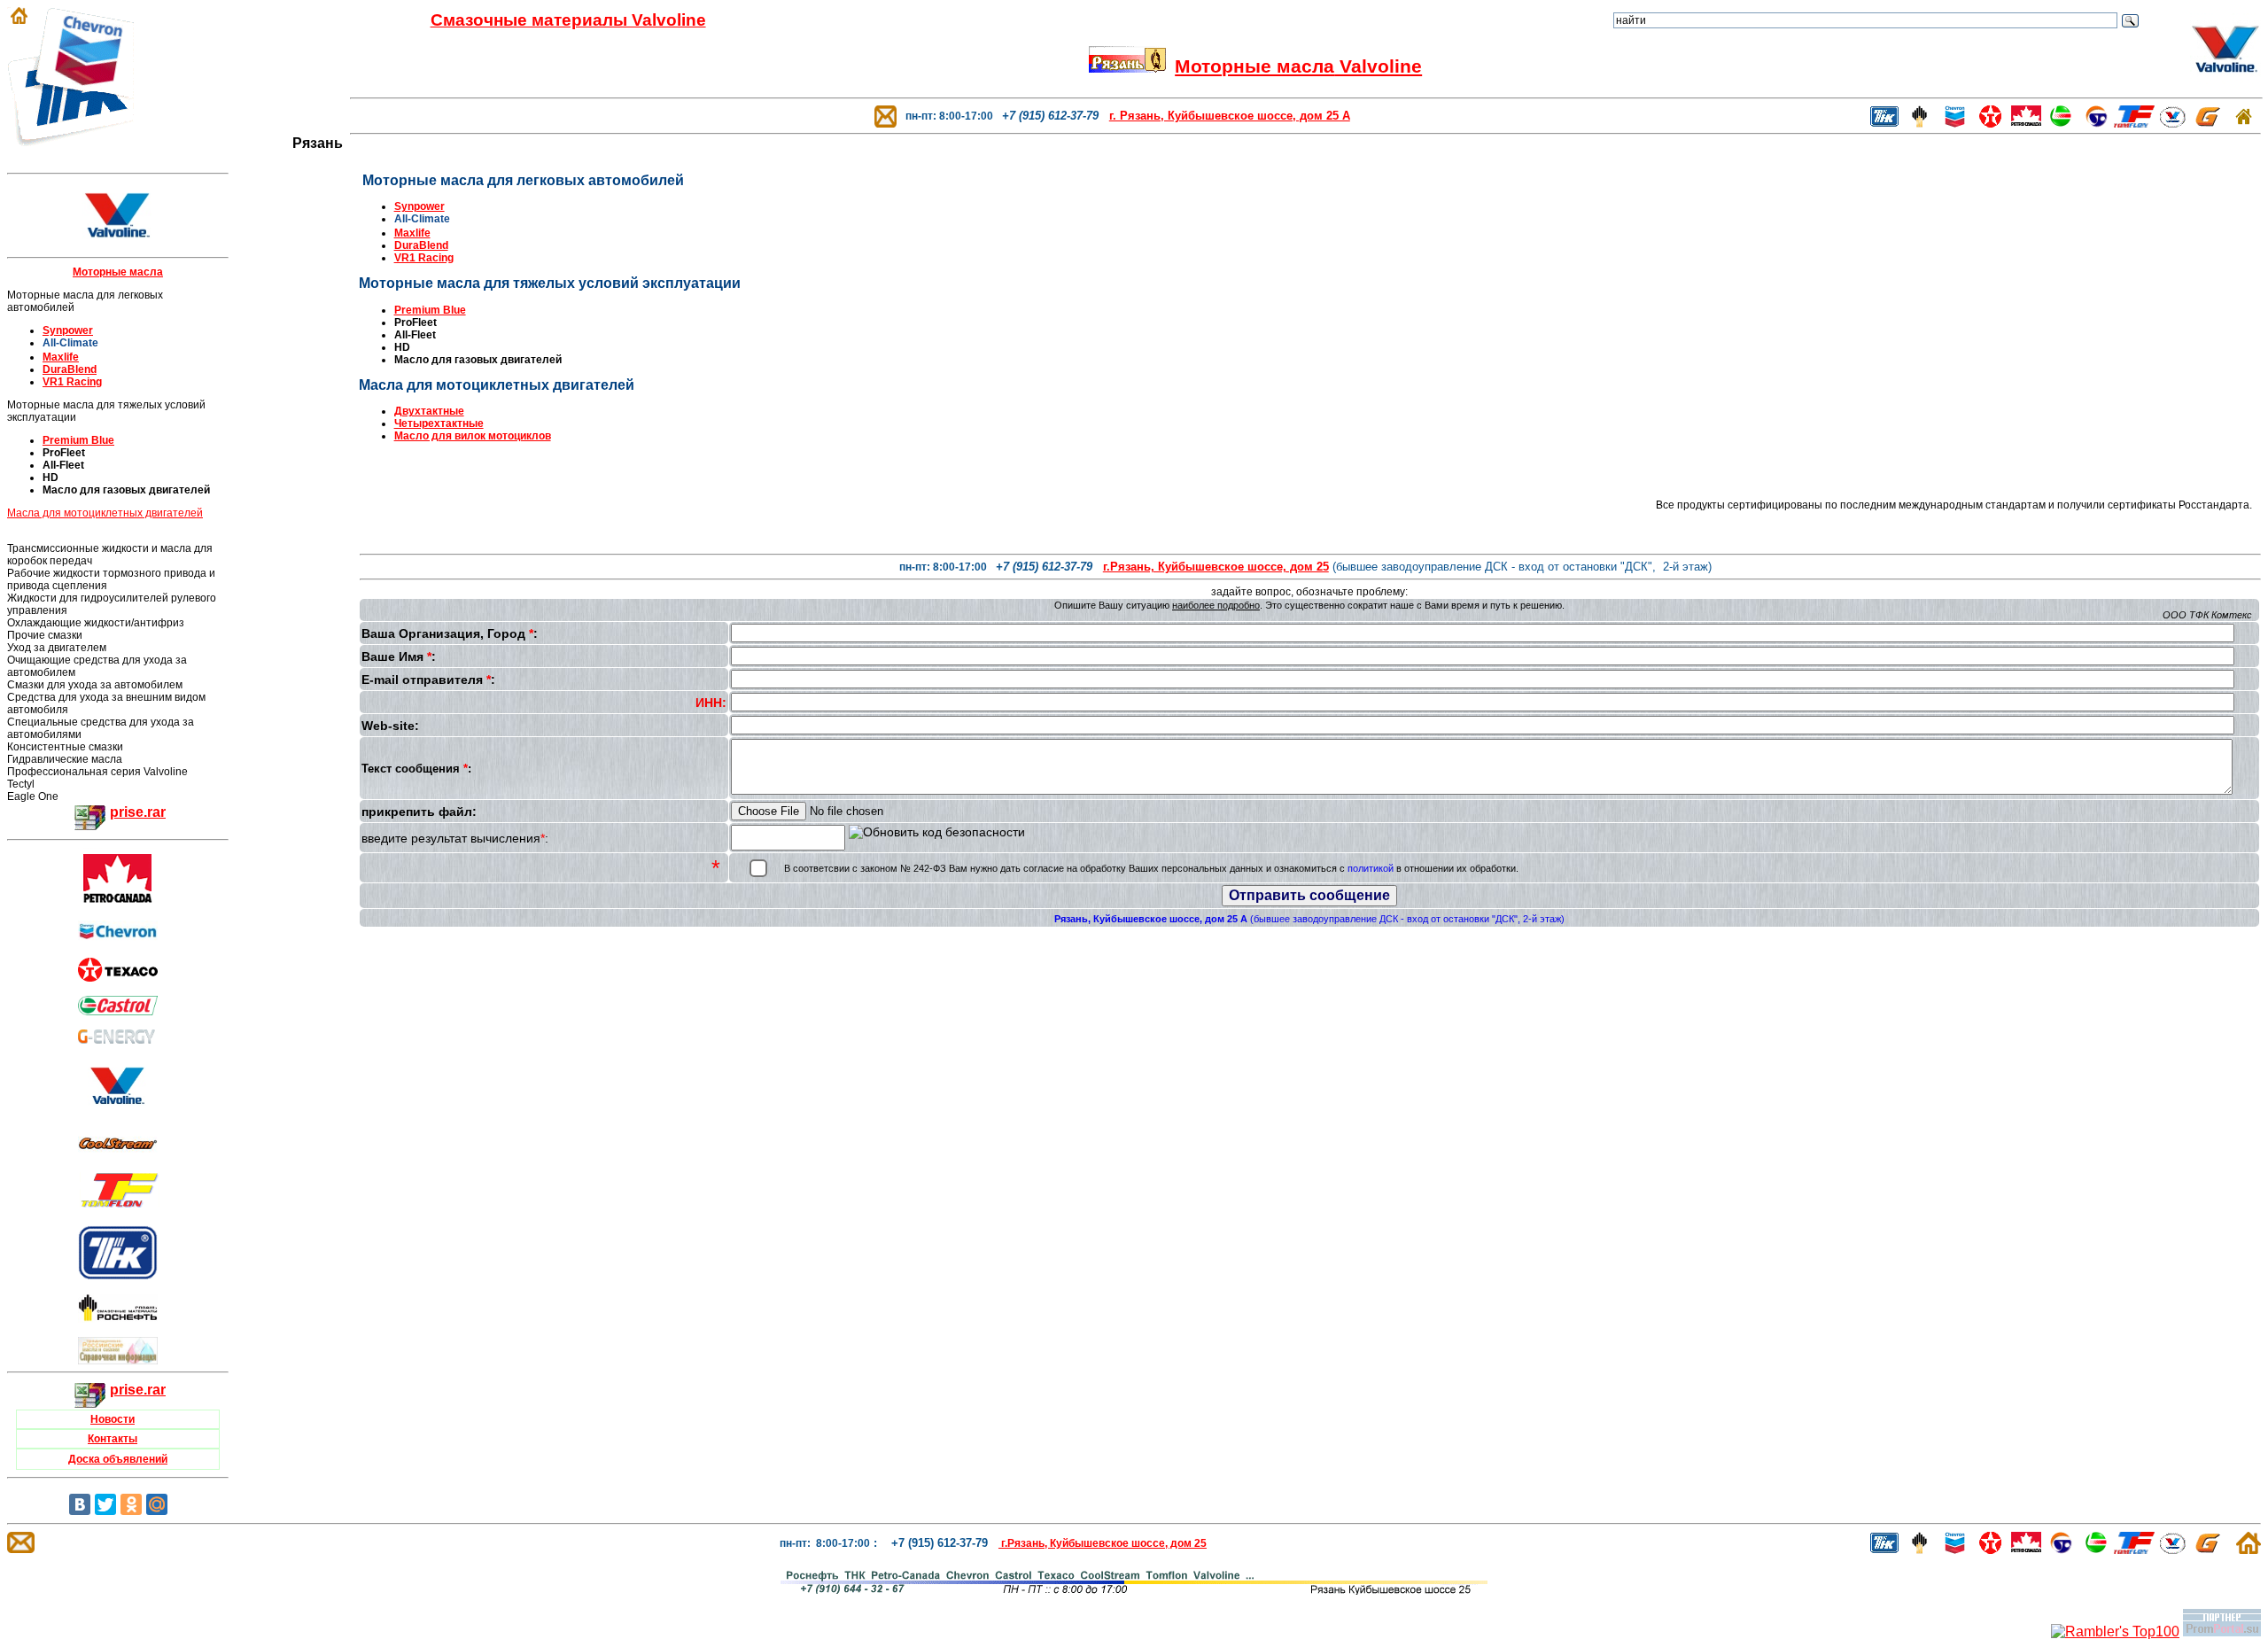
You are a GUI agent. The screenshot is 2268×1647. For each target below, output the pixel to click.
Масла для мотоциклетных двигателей (105, 513)
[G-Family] (118, 1039)
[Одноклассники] (131, 1504)
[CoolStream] (2097, 123)
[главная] (2244, 120)
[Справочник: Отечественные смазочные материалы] (118, 1360)
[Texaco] (118, 977)
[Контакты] (1127, 66)
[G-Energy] (2208, 123)
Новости (113, 1419)
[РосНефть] (118, 1319)
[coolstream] (118, 1153)
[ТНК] (118, 1274)
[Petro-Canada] (118, 901)
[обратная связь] (885, 116)
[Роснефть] (1919, 123)
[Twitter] (105, 1504)
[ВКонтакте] (80, 1504)
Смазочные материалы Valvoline (568, 20)
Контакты (113, 1439)
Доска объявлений (118, 1459)
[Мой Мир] (157, 1504)
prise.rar (138, 812)
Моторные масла (1254, 66)
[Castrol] (118, 1001)
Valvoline (1378, 66)
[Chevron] (118, 939)
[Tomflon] (2134, 123)
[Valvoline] (118, 1110)
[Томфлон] (120, 1203)
